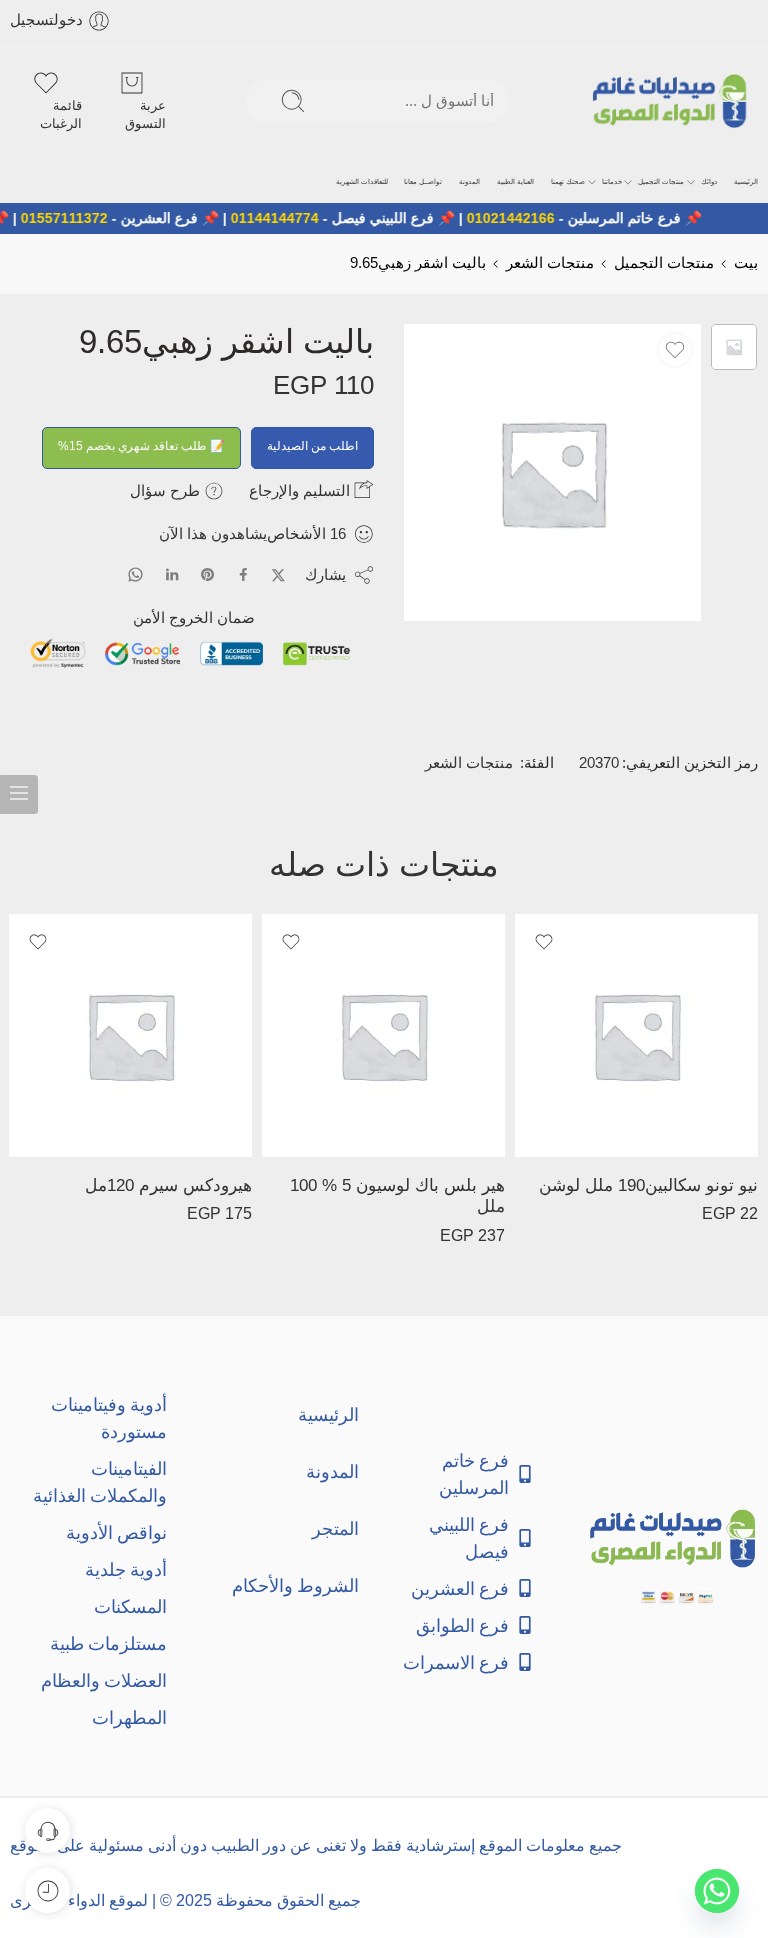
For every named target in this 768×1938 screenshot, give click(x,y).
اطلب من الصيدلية (312, 446)
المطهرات (129, 1717)
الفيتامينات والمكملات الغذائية (100, 1482)
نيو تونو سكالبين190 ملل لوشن (648, 1185)
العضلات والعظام (104, 1680)
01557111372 (85, 218)
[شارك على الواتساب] (135, 574)
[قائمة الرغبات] (675, 350)
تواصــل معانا (423, 181)
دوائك (709, 181)
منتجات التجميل (661, 181)
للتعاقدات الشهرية (362, 181)
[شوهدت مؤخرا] (47, 1890)
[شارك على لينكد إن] (172, 575)
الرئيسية (746, 181)
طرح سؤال (167, 490)
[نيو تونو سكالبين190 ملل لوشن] (636, 1035)
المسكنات (130, 1606)
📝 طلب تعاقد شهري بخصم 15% (141, 446)
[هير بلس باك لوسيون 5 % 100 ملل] (383, 1035)
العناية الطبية (515, 181)
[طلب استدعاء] (47, 1830)
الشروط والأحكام (295, 1585)
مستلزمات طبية (108, 1643)
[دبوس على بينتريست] (208, 575)
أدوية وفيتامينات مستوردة (109, 1418)
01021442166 (532, 218)
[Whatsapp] (717, 1891)
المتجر (335, 1528)
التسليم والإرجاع (301, 490)
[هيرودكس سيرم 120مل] (130, 1035)
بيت (746, 263)
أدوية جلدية (126, 1569)
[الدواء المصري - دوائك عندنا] (673, 101)
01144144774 (296, 218)
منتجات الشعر (550, 263)
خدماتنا (612, 181)
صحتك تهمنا (568, 181)
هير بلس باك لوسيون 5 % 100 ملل (397, 1196)
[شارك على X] (278, 575)
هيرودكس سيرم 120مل (168, 1185)
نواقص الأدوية (116, 1532)
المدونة (469, 181)
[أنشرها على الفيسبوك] (243, 574)
